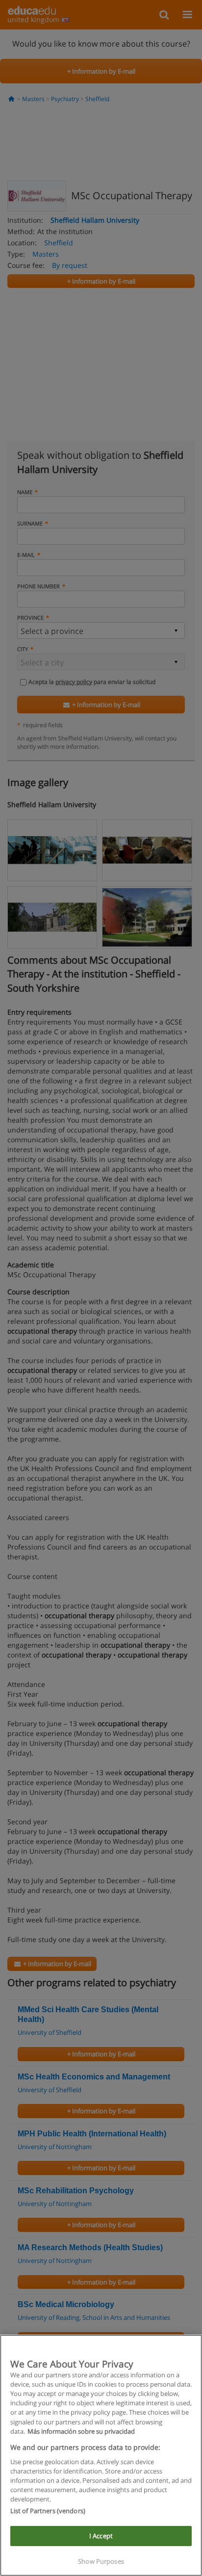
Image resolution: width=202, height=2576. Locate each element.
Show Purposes (101, 2561)
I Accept (101, 2536)
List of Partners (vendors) (48, 2511)
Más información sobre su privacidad (81, 2431)
